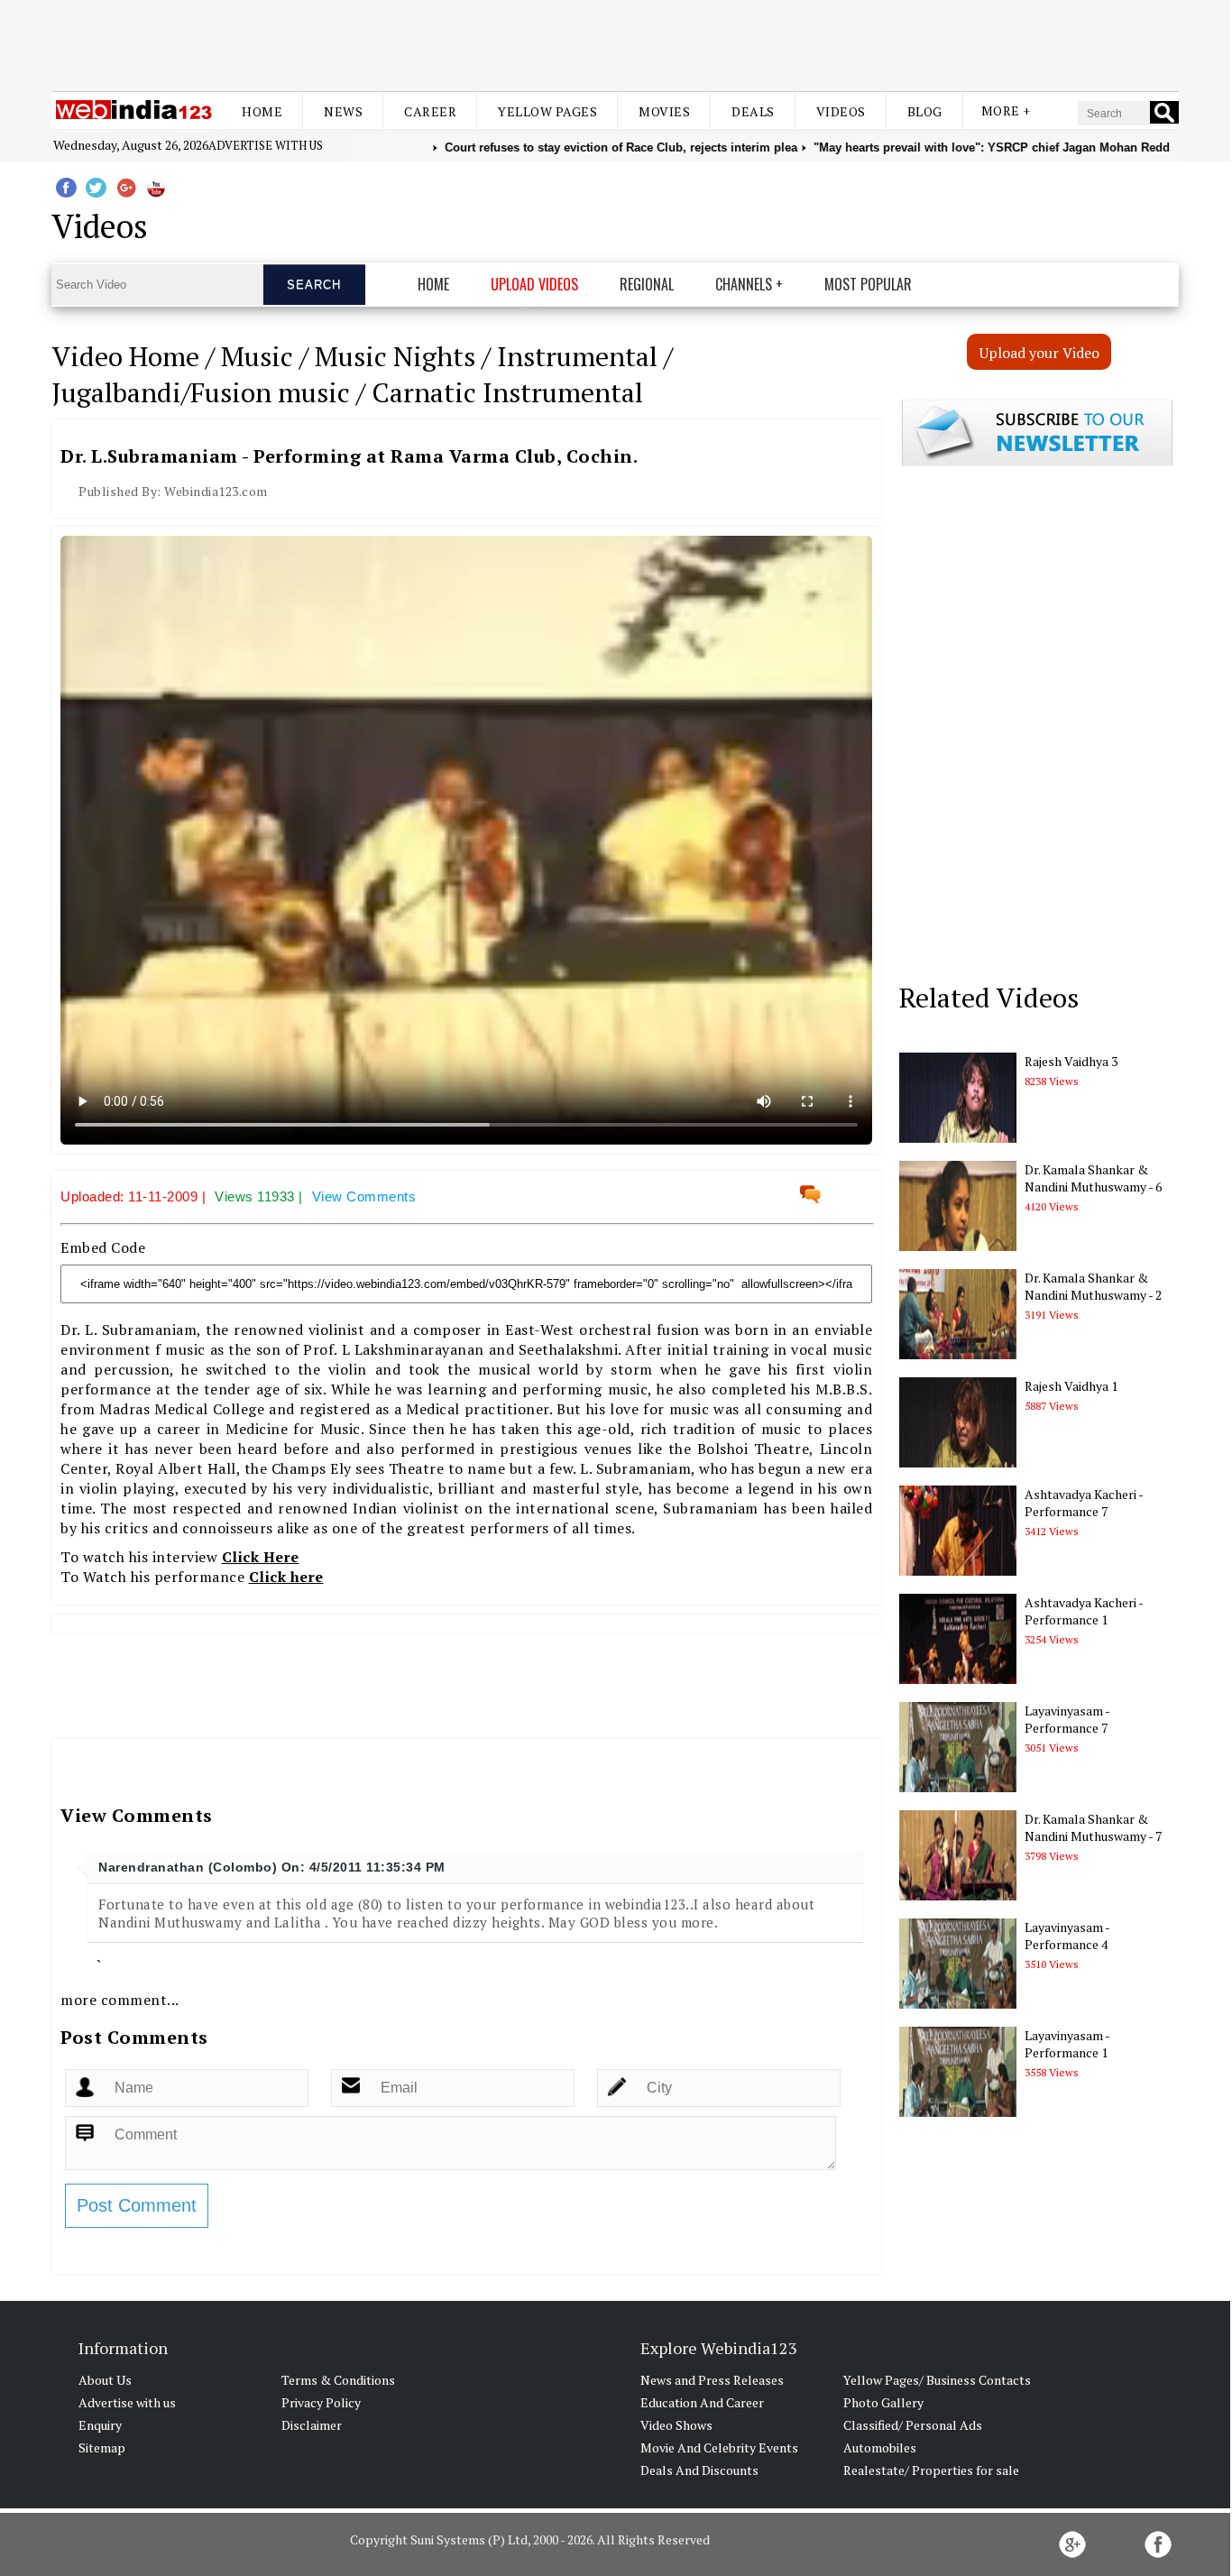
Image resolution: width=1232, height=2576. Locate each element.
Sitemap (102, 2447)
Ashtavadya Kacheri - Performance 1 (1084, 1611)
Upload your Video (1039, 353)
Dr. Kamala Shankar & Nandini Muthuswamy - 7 (1093, 1827)
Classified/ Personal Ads (913, 2425)
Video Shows (676, 2425)
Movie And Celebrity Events (719, 2447)
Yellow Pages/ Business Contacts (937, 2380)
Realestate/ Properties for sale (931, 2470)
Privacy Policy (321, 2402)
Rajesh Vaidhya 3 (1071, 1061)
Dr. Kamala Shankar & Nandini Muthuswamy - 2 (1093, 1286)
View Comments (364, 1196)
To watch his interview (180, 1557)
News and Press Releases (712, 2380)
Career (430, 111)
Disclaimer (312, 2425)
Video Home (125, 356)
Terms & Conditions (338, 2380)
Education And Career (702, 2402)
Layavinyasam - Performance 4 (1067, 1936)
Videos (841, 111)
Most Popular (868, 284)
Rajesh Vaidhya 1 (1071, 1386)
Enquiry (100, 2425)
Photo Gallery (883, 2402)
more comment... (120, 2000)
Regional (647, 284)
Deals (753, 111)
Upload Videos (534, 284)
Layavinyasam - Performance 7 (1067, 1719)
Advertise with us (266, 145)
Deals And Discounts (699, 2470)
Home (262, 111)
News (343, 111)
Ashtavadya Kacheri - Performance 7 (1084, 1503)
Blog (925, 111)
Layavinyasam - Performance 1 (1067, 2044)
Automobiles (880, 2447)
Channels (744, 284)
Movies (664, 111)
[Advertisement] (615, 43)
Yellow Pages (547, 111)
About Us (105, 2380)
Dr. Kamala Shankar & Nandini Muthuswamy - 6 (1093, 1178)
